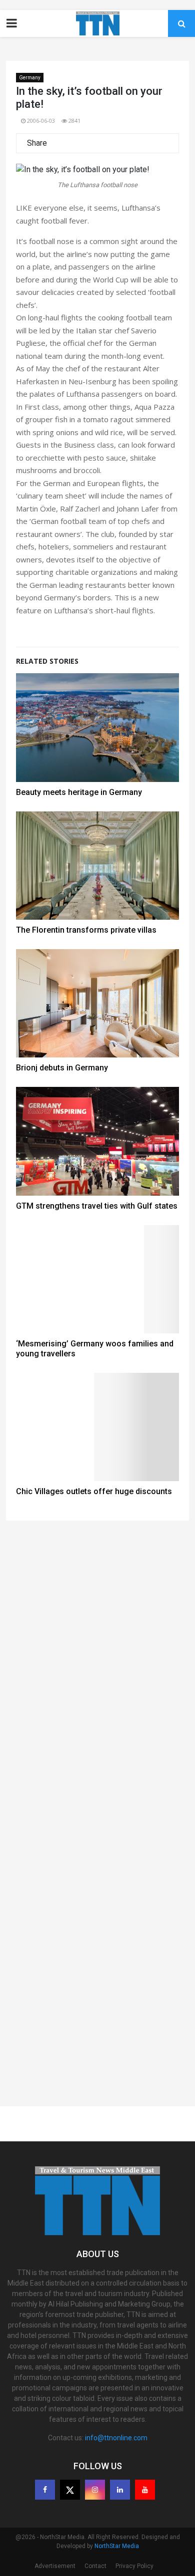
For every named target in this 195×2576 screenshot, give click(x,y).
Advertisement (55, 2566)
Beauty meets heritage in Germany (79, 792)
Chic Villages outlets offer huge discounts (94, 1491)
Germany (30, 78)
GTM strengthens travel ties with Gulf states (97, 1206)
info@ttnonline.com (116, 2438)
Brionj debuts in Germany (62, 1068)
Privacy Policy (134, 2566)
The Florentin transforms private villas (86, 930)
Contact (95, 2566)
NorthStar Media (117, 2546)
